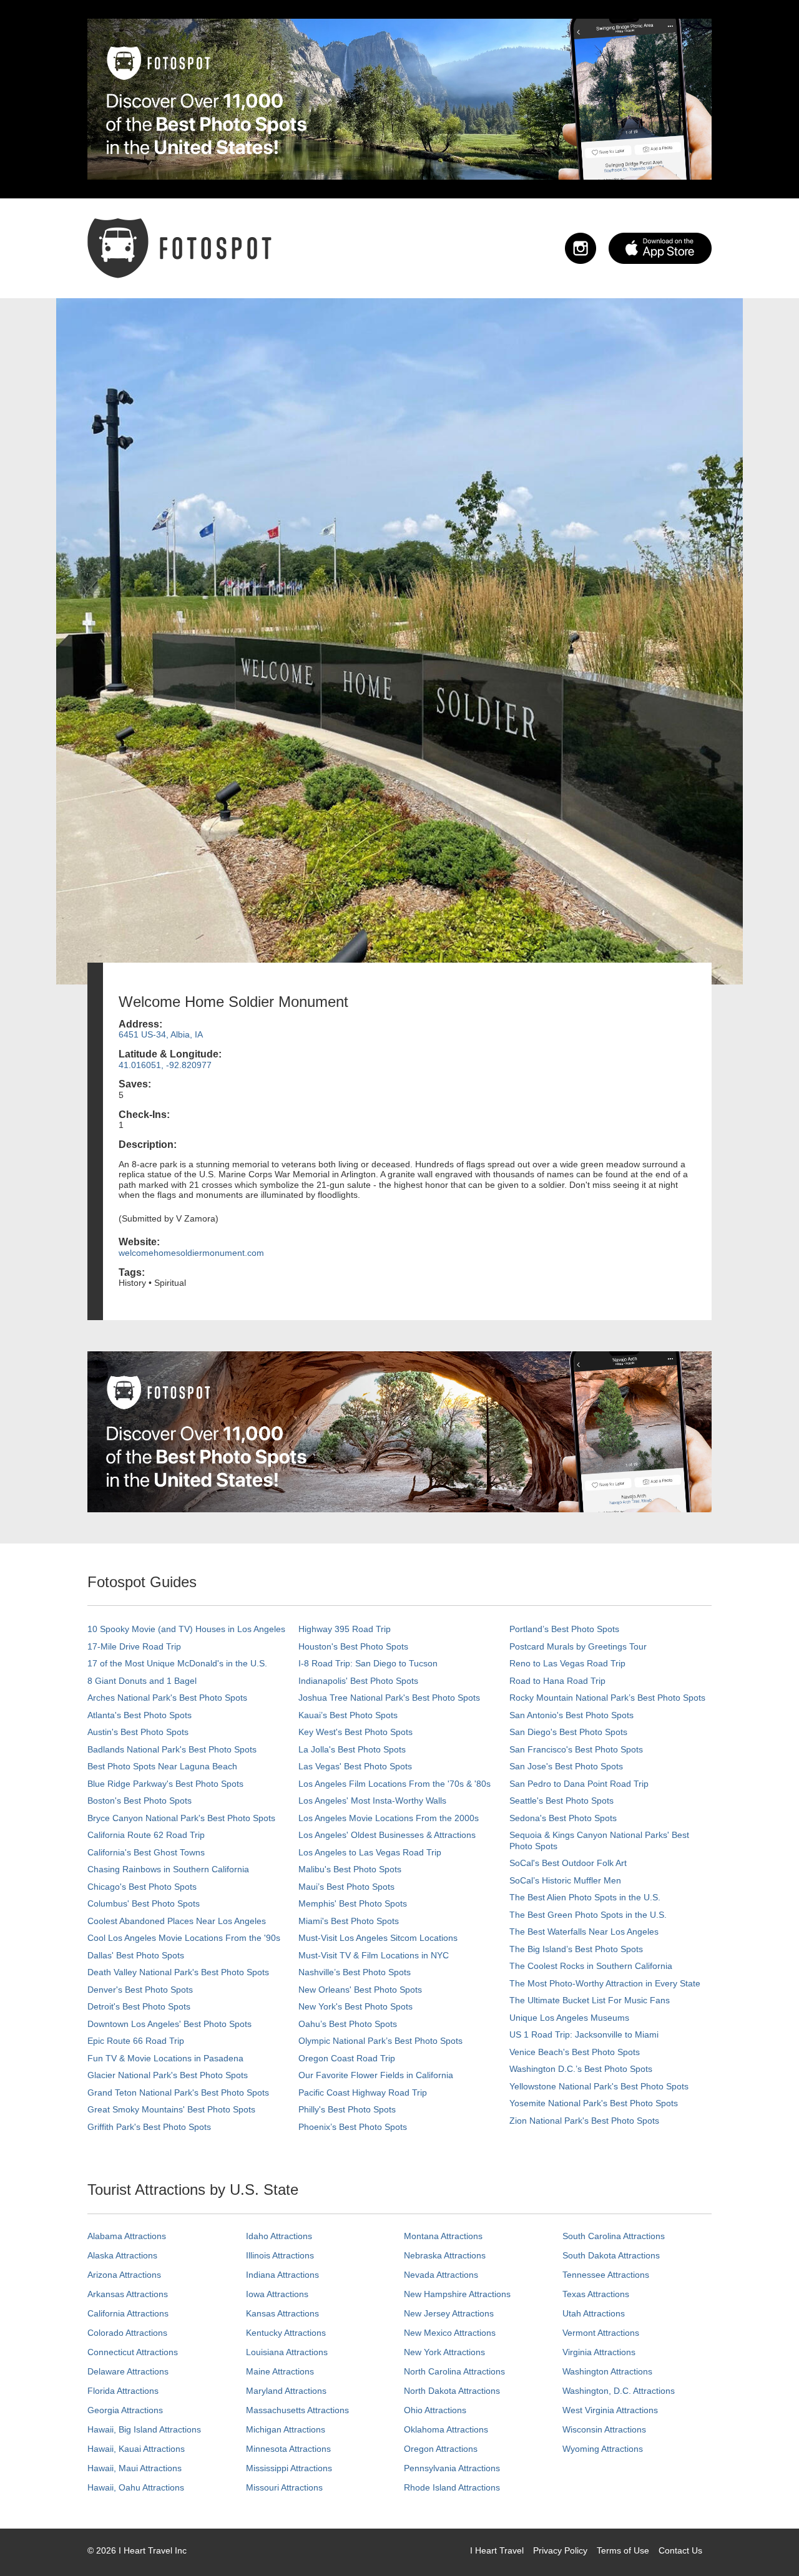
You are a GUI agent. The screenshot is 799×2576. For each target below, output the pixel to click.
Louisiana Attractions (287, 2352)
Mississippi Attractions (289, 2468)
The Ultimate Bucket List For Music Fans (590, 2000)
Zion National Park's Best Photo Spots (584, 2121)
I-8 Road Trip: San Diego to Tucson (368, 1663)
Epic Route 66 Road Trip (136, 2041)
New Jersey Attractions (449, 2313)
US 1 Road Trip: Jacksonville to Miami (584, 2034)
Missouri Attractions (284, 2487)
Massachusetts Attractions (297, 2410)
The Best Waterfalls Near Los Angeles (584, 1932)
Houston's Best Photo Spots (353, 1646)
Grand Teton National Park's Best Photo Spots (178, 2092)
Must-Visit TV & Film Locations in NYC (374, 1955)
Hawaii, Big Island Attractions (144, 2429)
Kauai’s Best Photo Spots (348, 1715)
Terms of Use (623, 2550)
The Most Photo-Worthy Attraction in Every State (605, 1983)
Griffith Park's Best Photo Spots (149, 2127)
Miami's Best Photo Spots (349, 1921)
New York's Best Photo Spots (355, 2006)
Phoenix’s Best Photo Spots (353, 2127)
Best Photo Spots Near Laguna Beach (162, 1766)
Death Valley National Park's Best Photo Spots (178, 1972)
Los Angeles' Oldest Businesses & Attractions (387, 1835)
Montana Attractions (443, 2236)
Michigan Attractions (286, 2429)
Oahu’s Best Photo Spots (348, 2024)
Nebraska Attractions (445, 2255)
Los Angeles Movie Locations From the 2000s (389, 1818)
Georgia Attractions (125, 2410)
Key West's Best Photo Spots (355, 1732)
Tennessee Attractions (606, 2275)
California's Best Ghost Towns (146, 1852)
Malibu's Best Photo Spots (350, 1869)
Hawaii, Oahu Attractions (136, 2487)
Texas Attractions (596, 2294)
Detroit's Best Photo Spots (139, 2006)
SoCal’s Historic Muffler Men (565, 1880)
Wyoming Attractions (603, 2449)
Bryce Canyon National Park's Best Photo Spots (181, 1818)
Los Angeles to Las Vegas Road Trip (370, 1852)
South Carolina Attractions (614, 2236)
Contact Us (680, 2550)
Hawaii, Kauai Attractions (136, 2449)
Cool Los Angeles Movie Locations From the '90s (184, 1938)
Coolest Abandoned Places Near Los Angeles (177, 1921)
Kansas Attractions (282, 2313)
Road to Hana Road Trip (557, 1681)
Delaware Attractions (128, 2371)
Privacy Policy (560, 2550)
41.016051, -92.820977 (165, 1065)
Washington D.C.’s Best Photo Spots (581, 2069)
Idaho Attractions (279, 2236)
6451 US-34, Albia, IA (161, 1034)
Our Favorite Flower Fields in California (376, 2075)
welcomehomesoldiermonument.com (191, 1253)
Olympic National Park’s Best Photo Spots (380, 2041)
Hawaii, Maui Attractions (135, 2468)
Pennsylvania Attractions (452, 2468)
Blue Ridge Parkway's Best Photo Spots (165, 1784)
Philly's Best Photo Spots (347, 2109)
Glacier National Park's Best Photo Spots (168, 2075)
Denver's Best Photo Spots (140, 1990)
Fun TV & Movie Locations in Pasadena (165, 2058)
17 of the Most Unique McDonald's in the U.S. (177, 1663)
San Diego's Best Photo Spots (568, 1732)
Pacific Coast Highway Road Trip (363, 2092)
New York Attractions (444, 2352)
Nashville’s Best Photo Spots (355, 1972)
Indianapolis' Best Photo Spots (358, 1681)
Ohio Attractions (435, 2410)
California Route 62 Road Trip (146, 1835)
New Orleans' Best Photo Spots (360, 1990)
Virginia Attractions (599, 2352)
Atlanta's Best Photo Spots (140, 1715)
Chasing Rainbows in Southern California (168, 1869)
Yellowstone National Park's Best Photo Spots (599, 2086)
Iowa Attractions (277, 2294)
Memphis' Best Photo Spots (353, 1903)
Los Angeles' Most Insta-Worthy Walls (372, 1801)
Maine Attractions (280, 2371)
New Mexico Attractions (450, 2333)
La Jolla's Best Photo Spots (352, 1749)
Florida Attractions (123, 2391)
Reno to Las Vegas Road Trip (567, 1663)
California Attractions (128, 2313)
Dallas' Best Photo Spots (136, 1955)
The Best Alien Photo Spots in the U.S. (585, 1897)
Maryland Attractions (286, 2391)
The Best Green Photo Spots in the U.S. (588, 1915)
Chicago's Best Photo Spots (142, 1887)
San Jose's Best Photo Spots (566, 1766)
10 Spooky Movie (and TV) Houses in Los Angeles (186, 1629)
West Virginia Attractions (610, 2410)
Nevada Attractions (441, 2275)
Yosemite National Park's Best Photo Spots (594, 2103)
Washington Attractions (607, 2371)
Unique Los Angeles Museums (569, 2018)
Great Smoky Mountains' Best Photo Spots (171, 2109)
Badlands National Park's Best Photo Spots (172, 1749)
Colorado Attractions (127, 2333)
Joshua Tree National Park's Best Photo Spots (389, 1698)
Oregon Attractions (441, 2449)
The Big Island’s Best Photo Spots (576, 1949)
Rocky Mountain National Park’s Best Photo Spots (607, 1698)
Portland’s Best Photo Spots (564, 1629)
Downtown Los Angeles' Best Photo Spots (169, 2024)
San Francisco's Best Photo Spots (576, 1749)
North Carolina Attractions (454, 2371)
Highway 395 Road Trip (345, 1629)
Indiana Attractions (282, 2275)
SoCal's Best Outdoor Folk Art (568, 1863)
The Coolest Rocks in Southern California (591, 1966)
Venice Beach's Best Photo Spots (575, 2052)
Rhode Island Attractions (452, 2487)
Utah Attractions (594, 2313)
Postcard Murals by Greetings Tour (578, 1646)
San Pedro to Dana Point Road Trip (579, 1784)
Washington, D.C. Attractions (619, 2391)
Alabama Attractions (127, 2236)
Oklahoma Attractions (446, 2429)
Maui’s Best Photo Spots (346, 1887)
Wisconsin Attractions (604, 2429)
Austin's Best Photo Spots (138, 1732)
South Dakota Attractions (611, 2255)
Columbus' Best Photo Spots (144, 1903)
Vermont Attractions (601, 2333)
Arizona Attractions (124, 2275)
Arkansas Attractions (128, 2294)
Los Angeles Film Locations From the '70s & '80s (395, 1784)
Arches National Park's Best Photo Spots (167, 1698)
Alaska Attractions (122, 2255)
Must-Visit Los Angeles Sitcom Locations (378, 1938)
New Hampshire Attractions (457, 2294)
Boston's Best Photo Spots (140, 1801)
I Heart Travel (497, 2550)
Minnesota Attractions (288, 2449)
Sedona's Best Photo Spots (563, 1818)
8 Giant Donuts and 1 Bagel (142, 1681)
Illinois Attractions (280, 2255)
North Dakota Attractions (452, 2391)
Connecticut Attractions (133, 2352)
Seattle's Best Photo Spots (561, 1801)
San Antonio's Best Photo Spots (571, 1715)
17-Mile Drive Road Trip (134, 1646)
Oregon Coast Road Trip (347, 2058)
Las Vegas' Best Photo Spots (355, 1766)
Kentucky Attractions (286, 2333)
